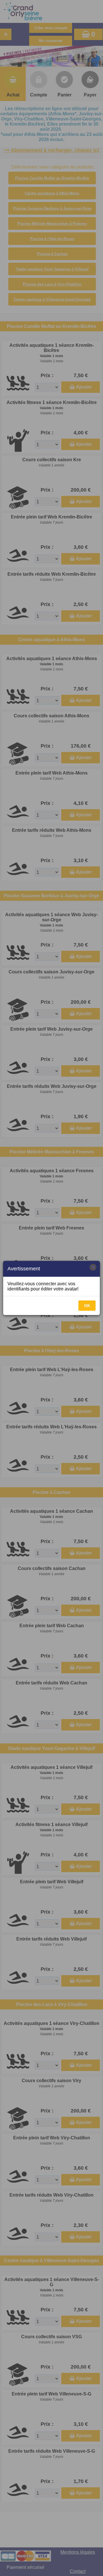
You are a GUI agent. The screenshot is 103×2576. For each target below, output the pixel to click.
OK (87, 1306)
